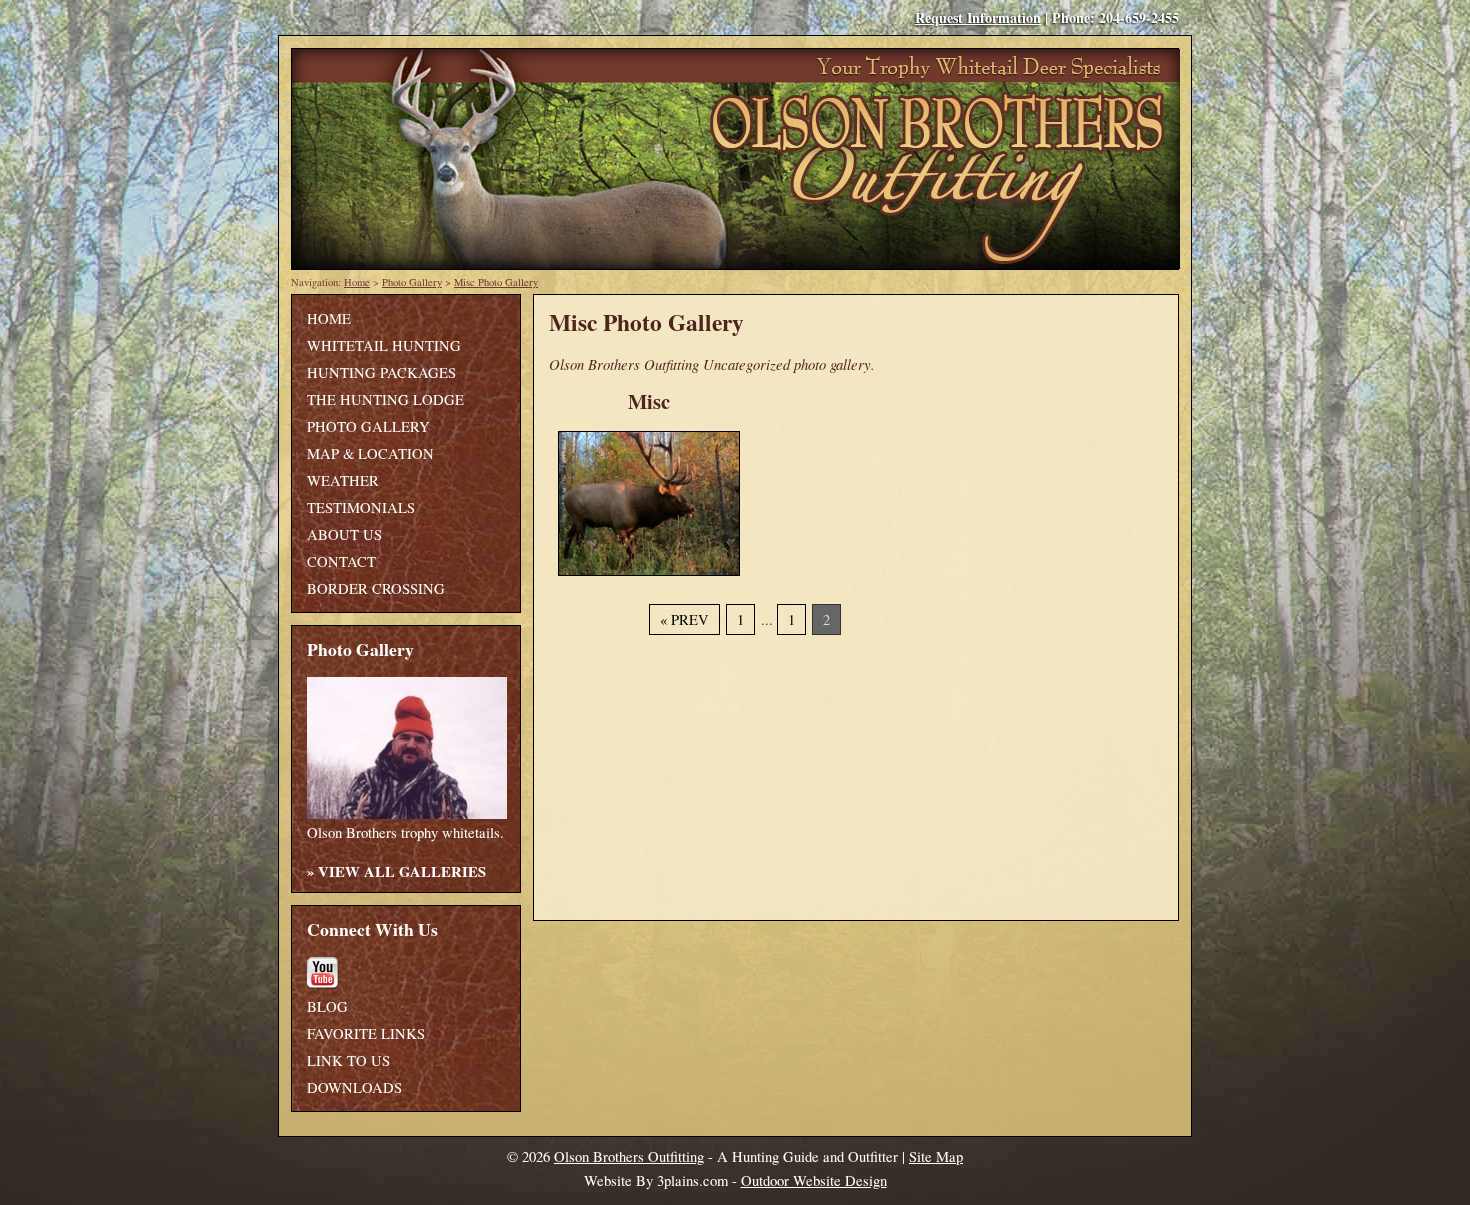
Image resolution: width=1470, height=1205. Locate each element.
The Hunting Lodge (385, 399)
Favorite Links (366, 1033)
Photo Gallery (412, 282)
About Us (344, 534)
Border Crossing (376, 588)
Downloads (354, 1087)
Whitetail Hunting (384, 345)
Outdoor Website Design (814, 1180)
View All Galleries (402, 871)
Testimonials (361, 507)
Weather (343, 480)
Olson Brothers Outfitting (629, 1156)
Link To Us (348, 1060)
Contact (341, 561)
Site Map (936, 1156)
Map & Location (370, 453)
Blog (327, 1006)
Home (357, 282)
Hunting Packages (381, 372)
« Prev (684, 619)
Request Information (978, 17)
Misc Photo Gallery (496, 282)
